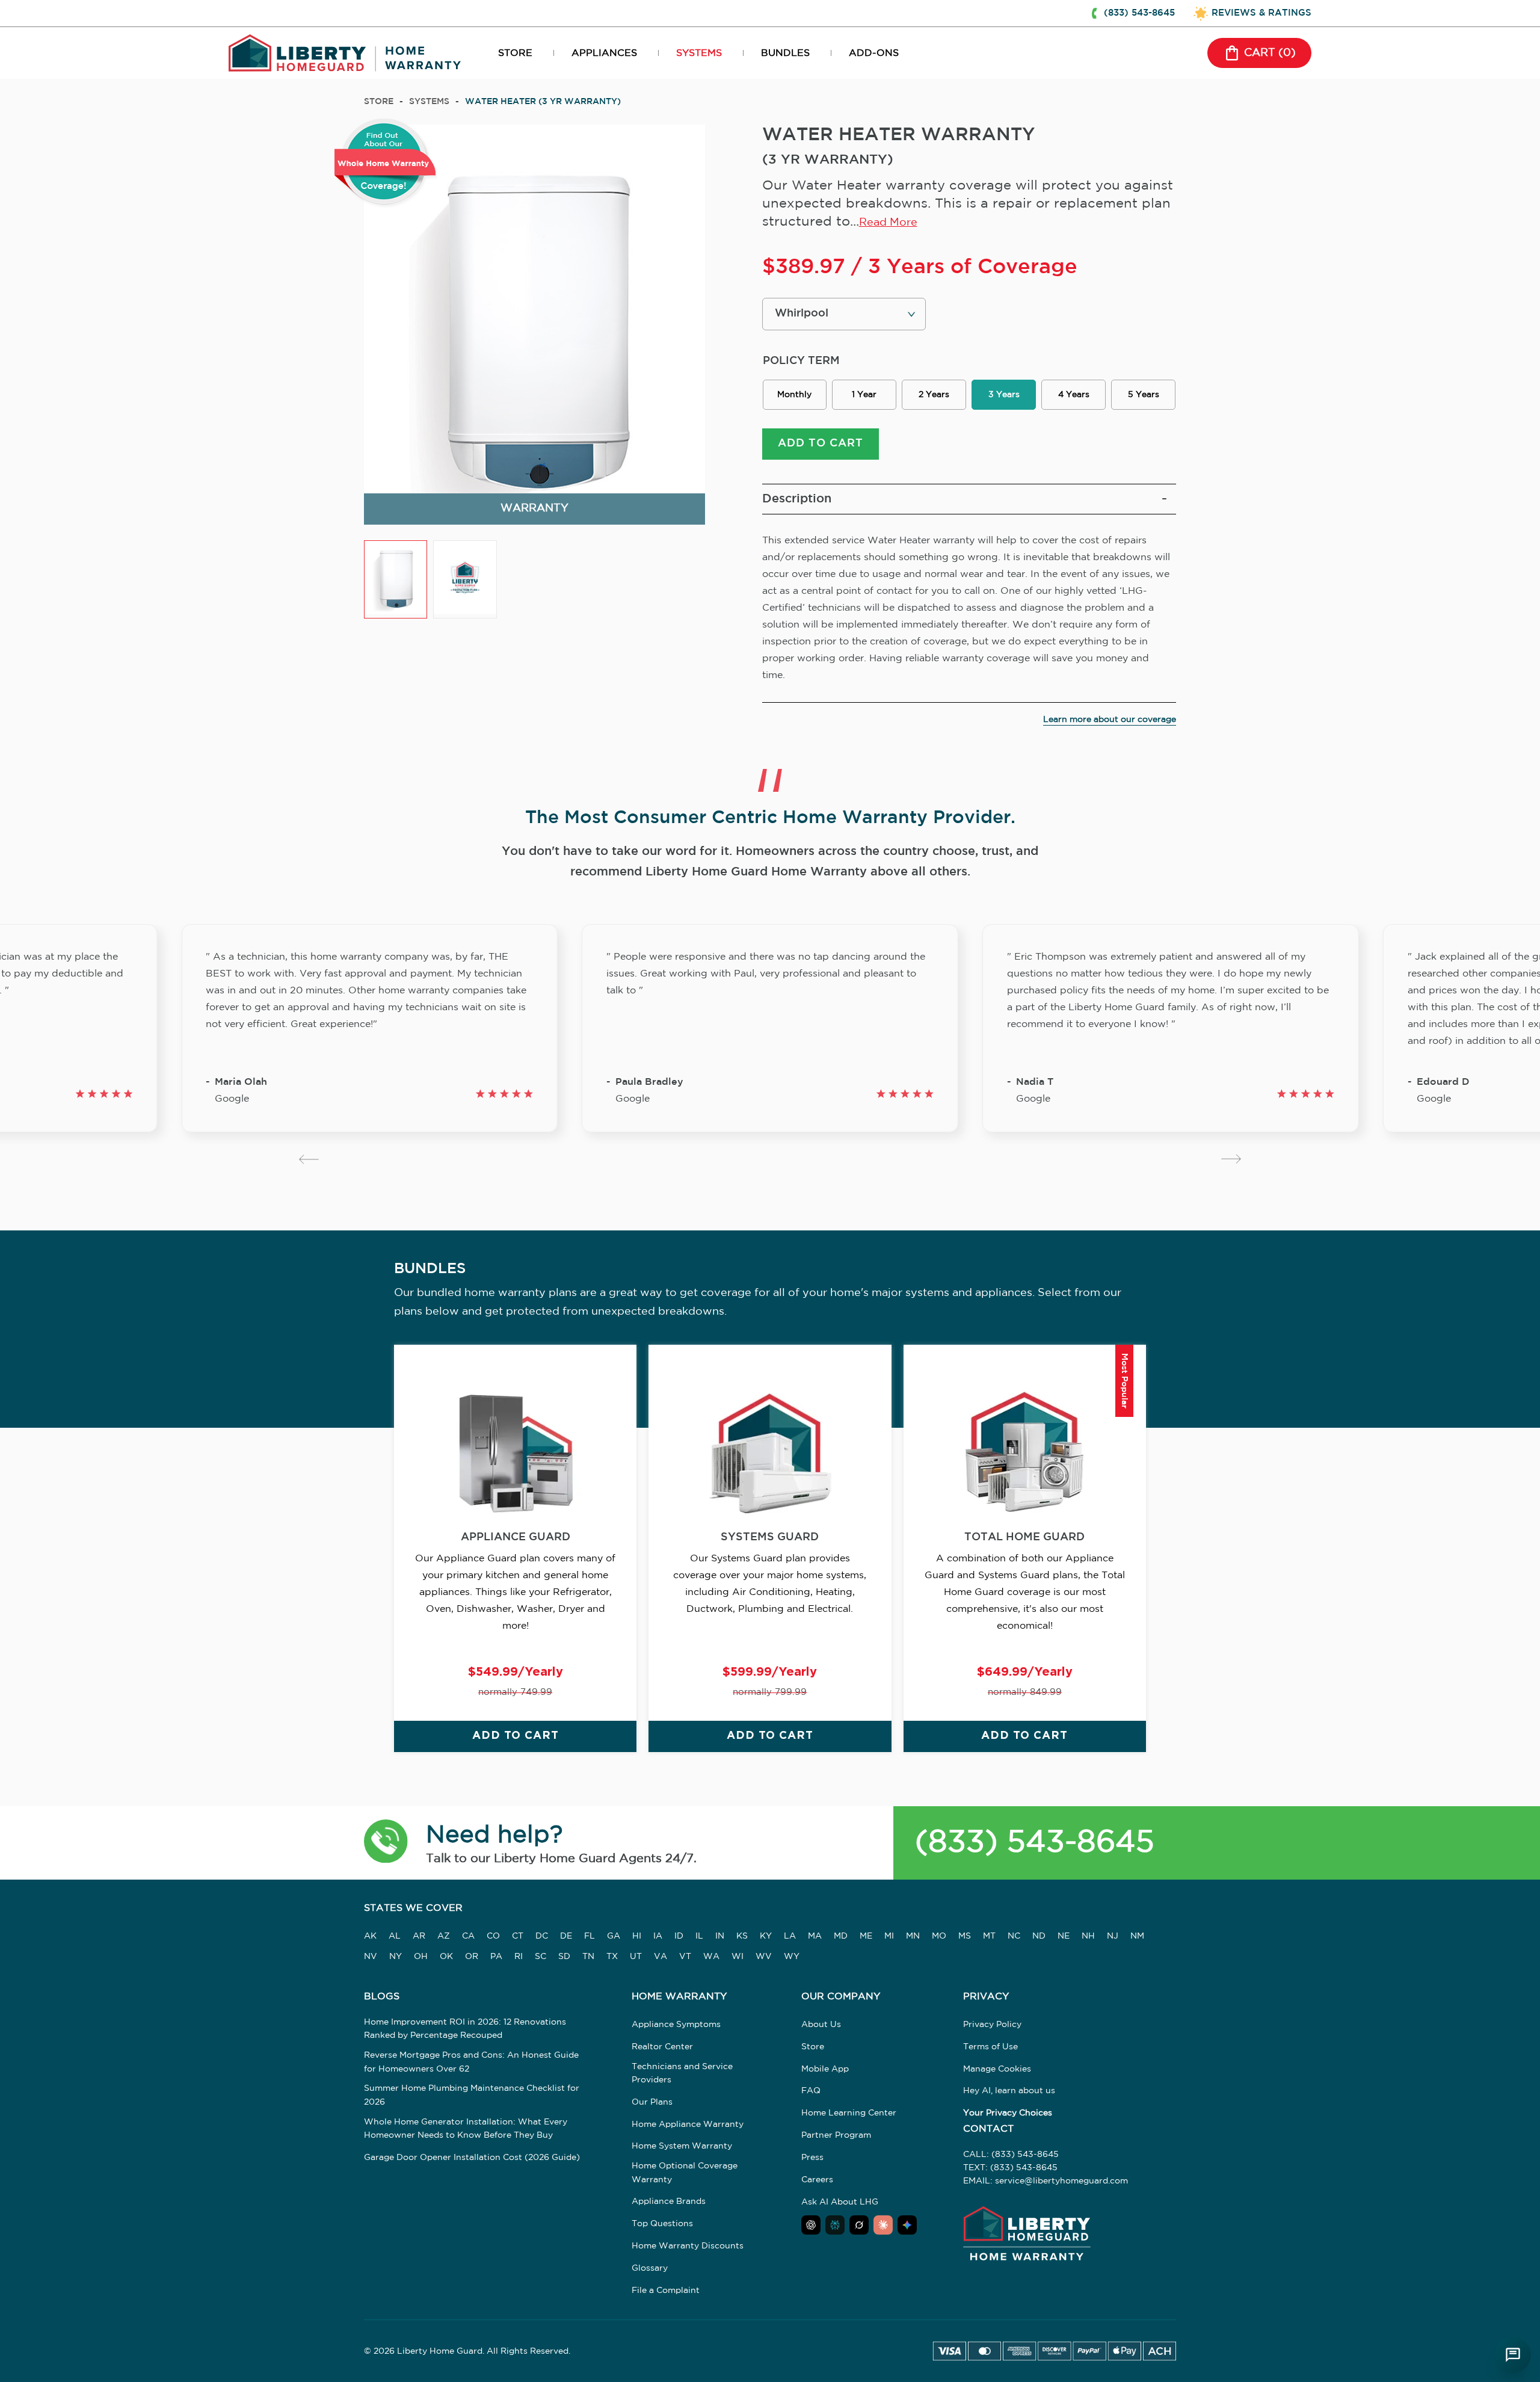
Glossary (650, 2268)
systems (429, 102)
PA (496, 1957)
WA (711, 1957)
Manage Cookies (997, 2069)
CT (518, 1936)
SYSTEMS (699, 53)
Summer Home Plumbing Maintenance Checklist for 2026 (472, 2095)
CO (493, 1936)
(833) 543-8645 (1035, 1843)
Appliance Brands (669, 2201)
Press (812, 2158)
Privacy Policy (992, 2025)
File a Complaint (666, 2291)
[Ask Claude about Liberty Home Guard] (883, 2225)
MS (965, 1936)
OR (472, 1957)
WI (738, 1957)
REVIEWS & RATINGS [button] (1261, 13)
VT (685, 1957)
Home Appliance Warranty (688, 2124)
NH (1088, 1936)
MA (815, 1936)
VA (661, 1957)
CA (468, 1936)
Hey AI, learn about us (1009, 2091)
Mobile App (825, 2069)
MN (913, 1936)
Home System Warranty (682, 2146)
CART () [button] (1270, 53)
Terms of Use (990, 2047)
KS (742, 1936)
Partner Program (836, 2135)
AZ (444, 1936)
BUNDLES (785, 53)
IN (720, 1936)
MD (841, 1936)
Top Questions (662, 2224)
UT (636, 1957)
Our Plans (652, 2102)
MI (889, 1936)
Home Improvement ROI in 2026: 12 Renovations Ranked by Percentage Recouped (465, 2029)
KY (766, 1936)
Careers (817, 2180)
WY (792, 1957)
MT (989, 1936)
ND (1039, 1936)
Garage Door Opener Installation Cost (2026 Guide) (472, 2158)
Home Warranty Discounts (688, 2246)
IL (699, 1936)
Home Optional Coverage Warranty (685, 2173)
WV (764, 1957)
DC (542, 1936)
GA (614, 1936)
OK (446, 1957)
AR (419, 1936)
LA (790, 1936)
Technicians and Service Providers (682, 2073)
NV (371, 1957)
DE (566, 1936)
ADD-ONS (874, 53)
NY (396, 1957)
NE (1064, 1936)
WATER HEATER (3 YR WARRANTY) (543, 102)
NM (1137, 1936)
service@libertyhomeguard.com (1061, 2181)
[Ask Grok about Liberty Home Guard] (859, 2225)
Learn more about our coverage (1110, 720)
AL (395, 1936)
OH (421, 1957)
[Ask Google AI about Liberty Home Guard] (907, 2225)
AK (370, 1936)
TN (588, 1957)
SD (564, 1957)
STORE (515, 53)
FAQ (811, 2091)
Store (379, 102)
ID (679, 1936)
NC (1014, 1936)
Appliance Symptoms (676, 2025)
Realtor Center (662, 2047)
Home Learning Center (849, 2113)
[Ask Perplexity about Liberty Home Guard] (835, 2225)
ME (866, 1936)
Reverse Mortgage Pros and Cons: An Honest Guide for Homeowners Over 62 (471, 2062)
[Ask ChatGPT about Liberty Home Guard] (811, 2225)
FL (590, 1936)
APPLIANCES (604, 53)
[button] (386, 1843)
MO (939, 1936)
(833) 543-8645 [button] (1139, 13)
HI (637, 1936)
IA (658, 1936)
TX (612, 1957)
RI (519, 1957)
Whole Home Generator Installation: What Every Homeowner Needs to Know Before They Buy (466, 2129)
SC (541, 1957)
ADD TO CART (821, 443)
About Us (821, 2025)
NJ (1113, 1936)
